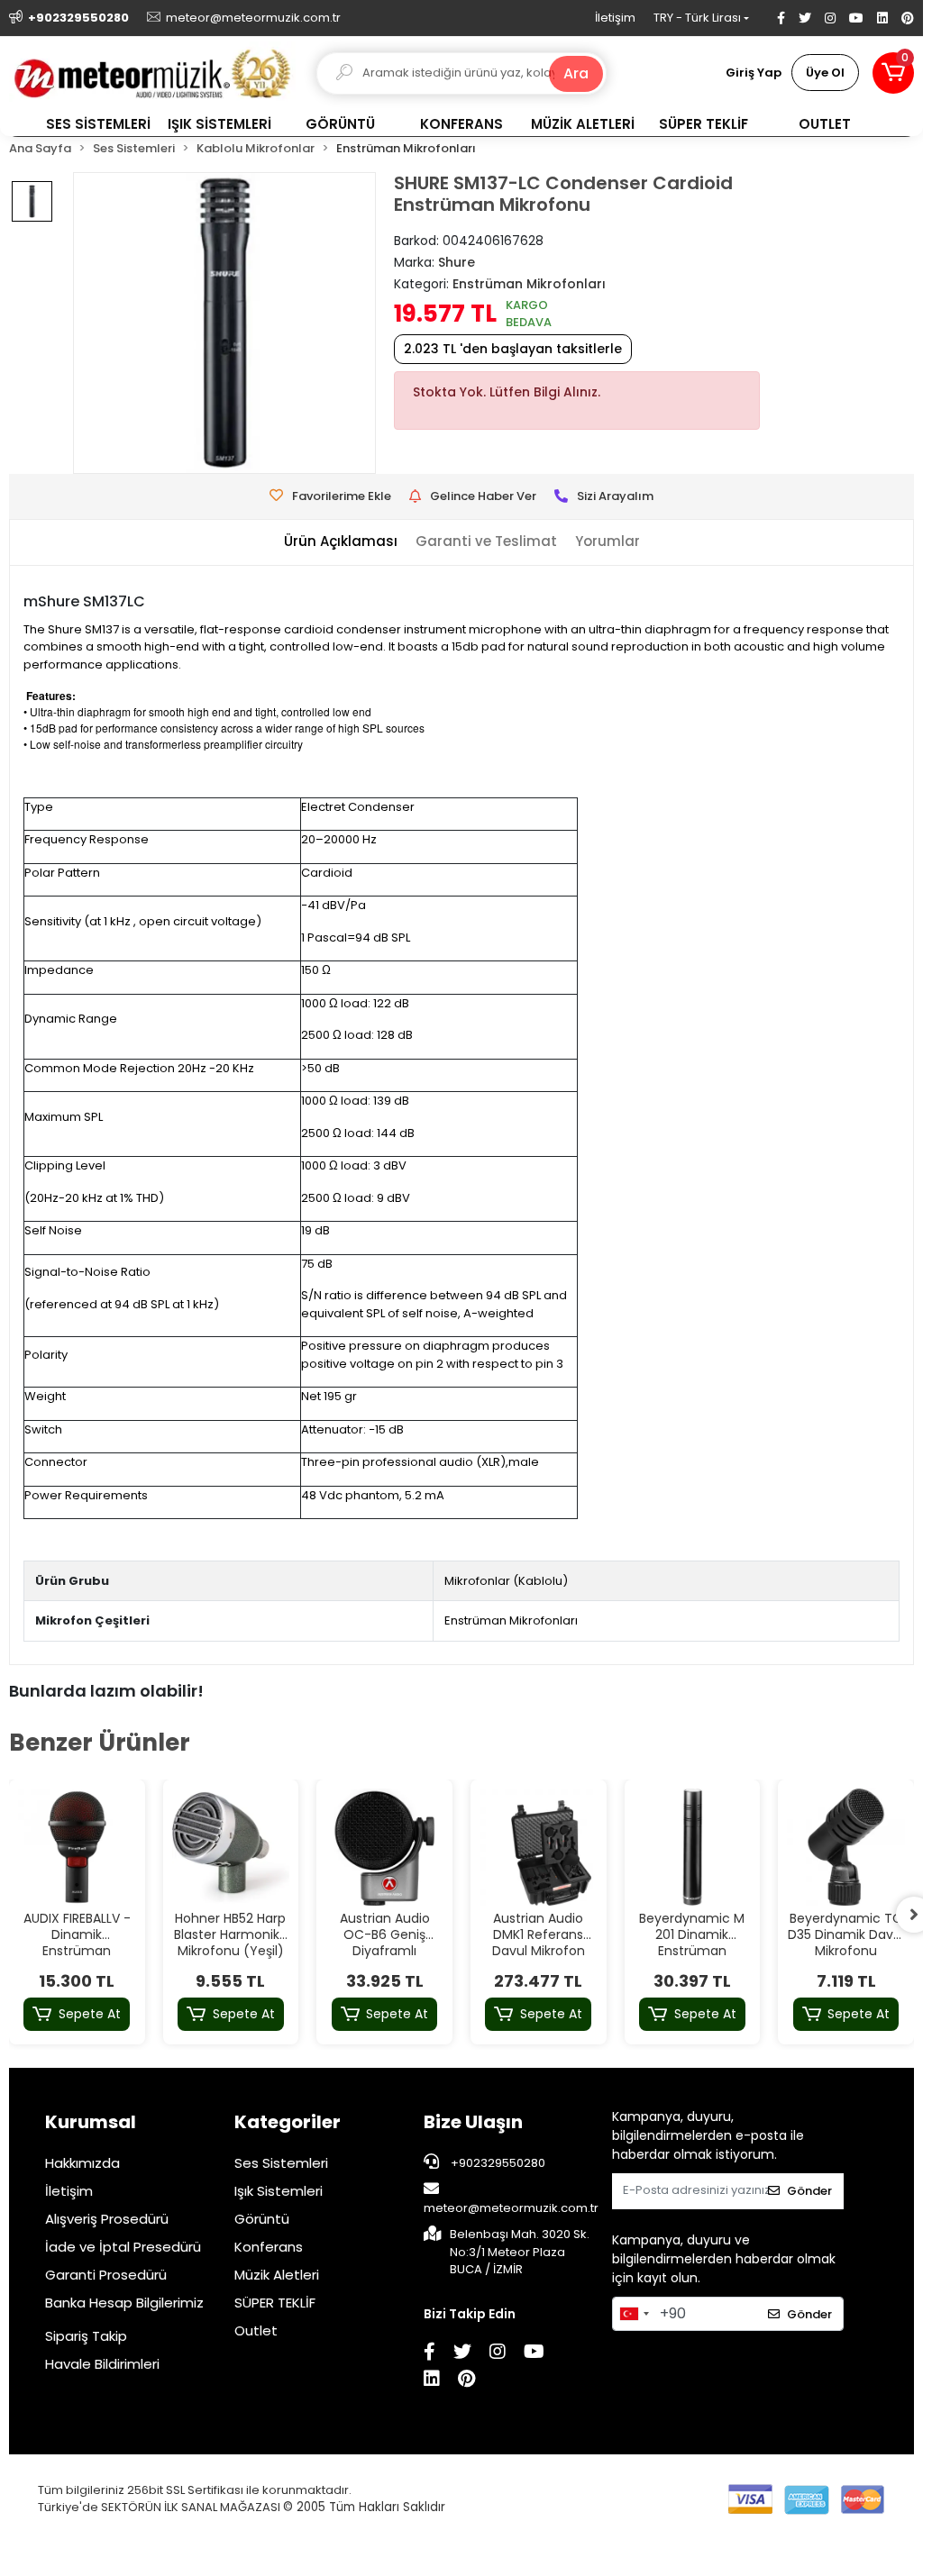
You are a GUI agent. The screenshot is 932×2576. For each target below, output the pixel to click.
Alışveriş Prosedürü (107, 2219)
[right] (914, 1915)
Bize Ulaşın (473, 2122)
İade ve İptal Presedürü (123, 2247)
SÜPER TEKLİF (275, 2303)
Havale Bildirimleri (102, 2364)
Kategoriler (288, 2122)
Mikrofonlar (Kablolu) (506, 1581)
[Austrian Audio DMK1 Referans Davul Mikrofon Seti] (539, 1848)
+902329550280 (497, 2163)
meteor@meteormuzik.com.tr (511, 2208)
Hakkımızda (82, 2163)
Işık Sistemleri (279, 2191)
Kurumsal (91, 2122)
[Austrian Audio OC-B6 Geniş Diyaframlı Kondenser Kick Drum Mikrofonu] (384, 1848)
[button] (893, 73)
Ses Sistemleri (281, 2163)
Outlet (256, 2330)
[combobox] (634, 2314)
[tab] (341, 542)
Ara (576, 73)
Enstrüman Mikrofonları (511, 1620)
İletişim (615, 18)
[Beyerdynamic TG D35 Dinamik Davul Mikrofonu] (846, 1848)
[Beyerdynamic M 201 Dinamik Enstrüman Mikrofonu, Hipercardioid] (693, 1848)
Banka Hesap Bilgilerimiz (124, 2303)
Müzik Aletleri (277, 2275)
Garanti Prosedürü (106, 2275)
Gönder (809, 2191)
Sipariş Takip (86, 2336)
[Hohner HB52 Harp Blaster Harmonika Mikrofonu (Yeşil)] (231, 1848)
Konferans (269, 2247)
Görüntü (262, 2219)
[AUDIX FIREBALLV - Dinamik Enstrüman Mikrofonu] (77, 1848)
